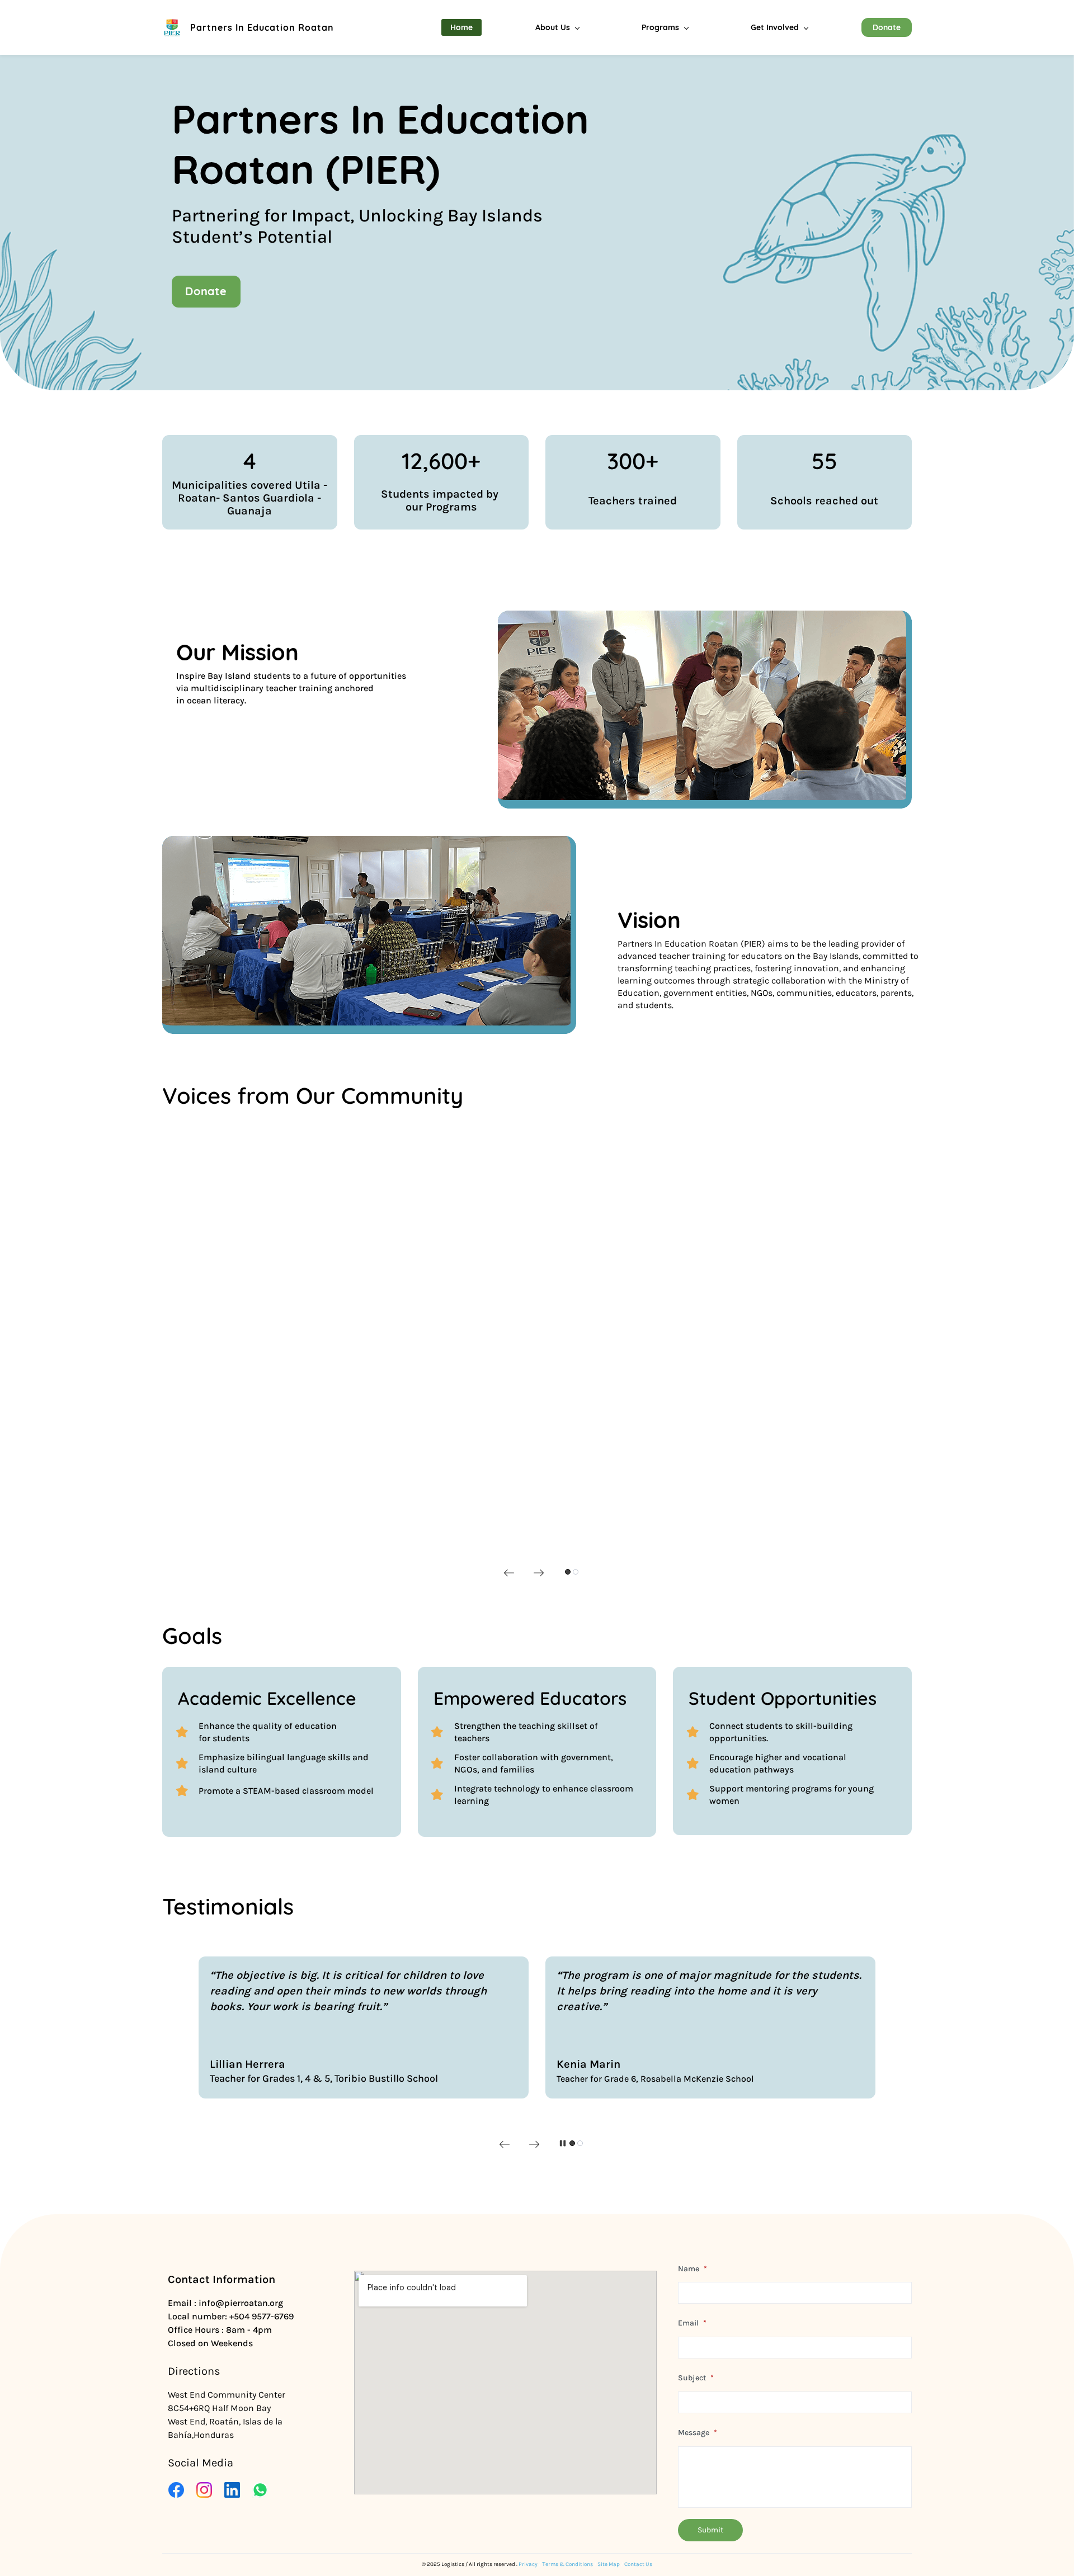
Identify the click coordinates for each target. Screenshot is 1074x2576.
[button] (509, 1573)
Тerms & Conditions (567, 2564)
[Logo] (172, 28)
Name (693, 2269)
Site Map (609, 2564)
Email (692, 2323)
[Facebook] (176, 2490)
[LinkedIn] (232, 2490)
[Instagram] (204, 2490)
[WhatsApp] (260, 2490)
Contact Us (638, 2564)
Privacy (528, 2564)
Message (698, 2433)
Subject (696, 2378)
